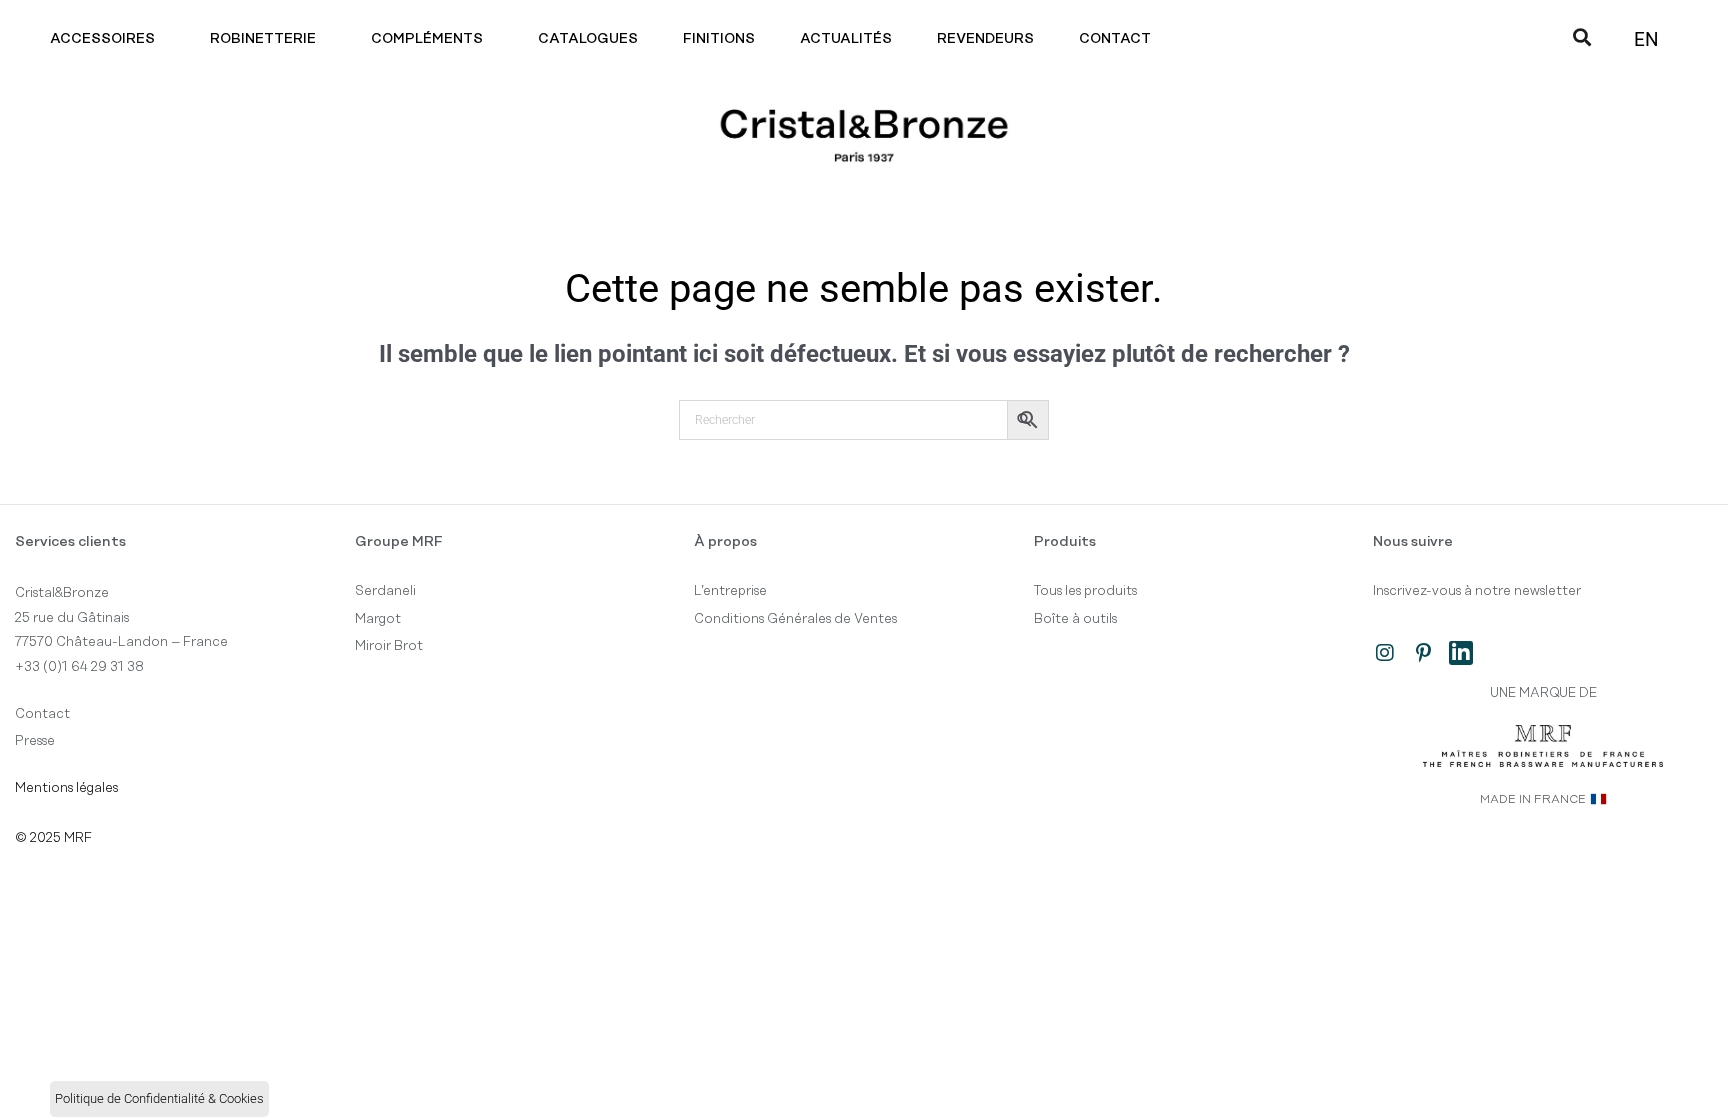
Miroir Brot (389, 646)
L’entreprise (730, 591)
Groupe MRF (399, 542)
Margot (378, 619)
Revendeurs (985, 39)
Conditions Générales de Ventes (795, 619)
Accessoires (102, 39)
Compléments (427, 39)
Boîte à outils (1075, 619)
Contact (1115, 39)
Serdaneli (385, 591)
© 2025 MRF (53, 838)
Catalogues (588, 39)
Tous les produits (1085, 591)
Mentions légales (66, 788)
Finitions (719, 39)
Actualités (846, 39)
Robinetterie (263, 39)
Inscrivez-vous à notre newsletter (1477, 591)
